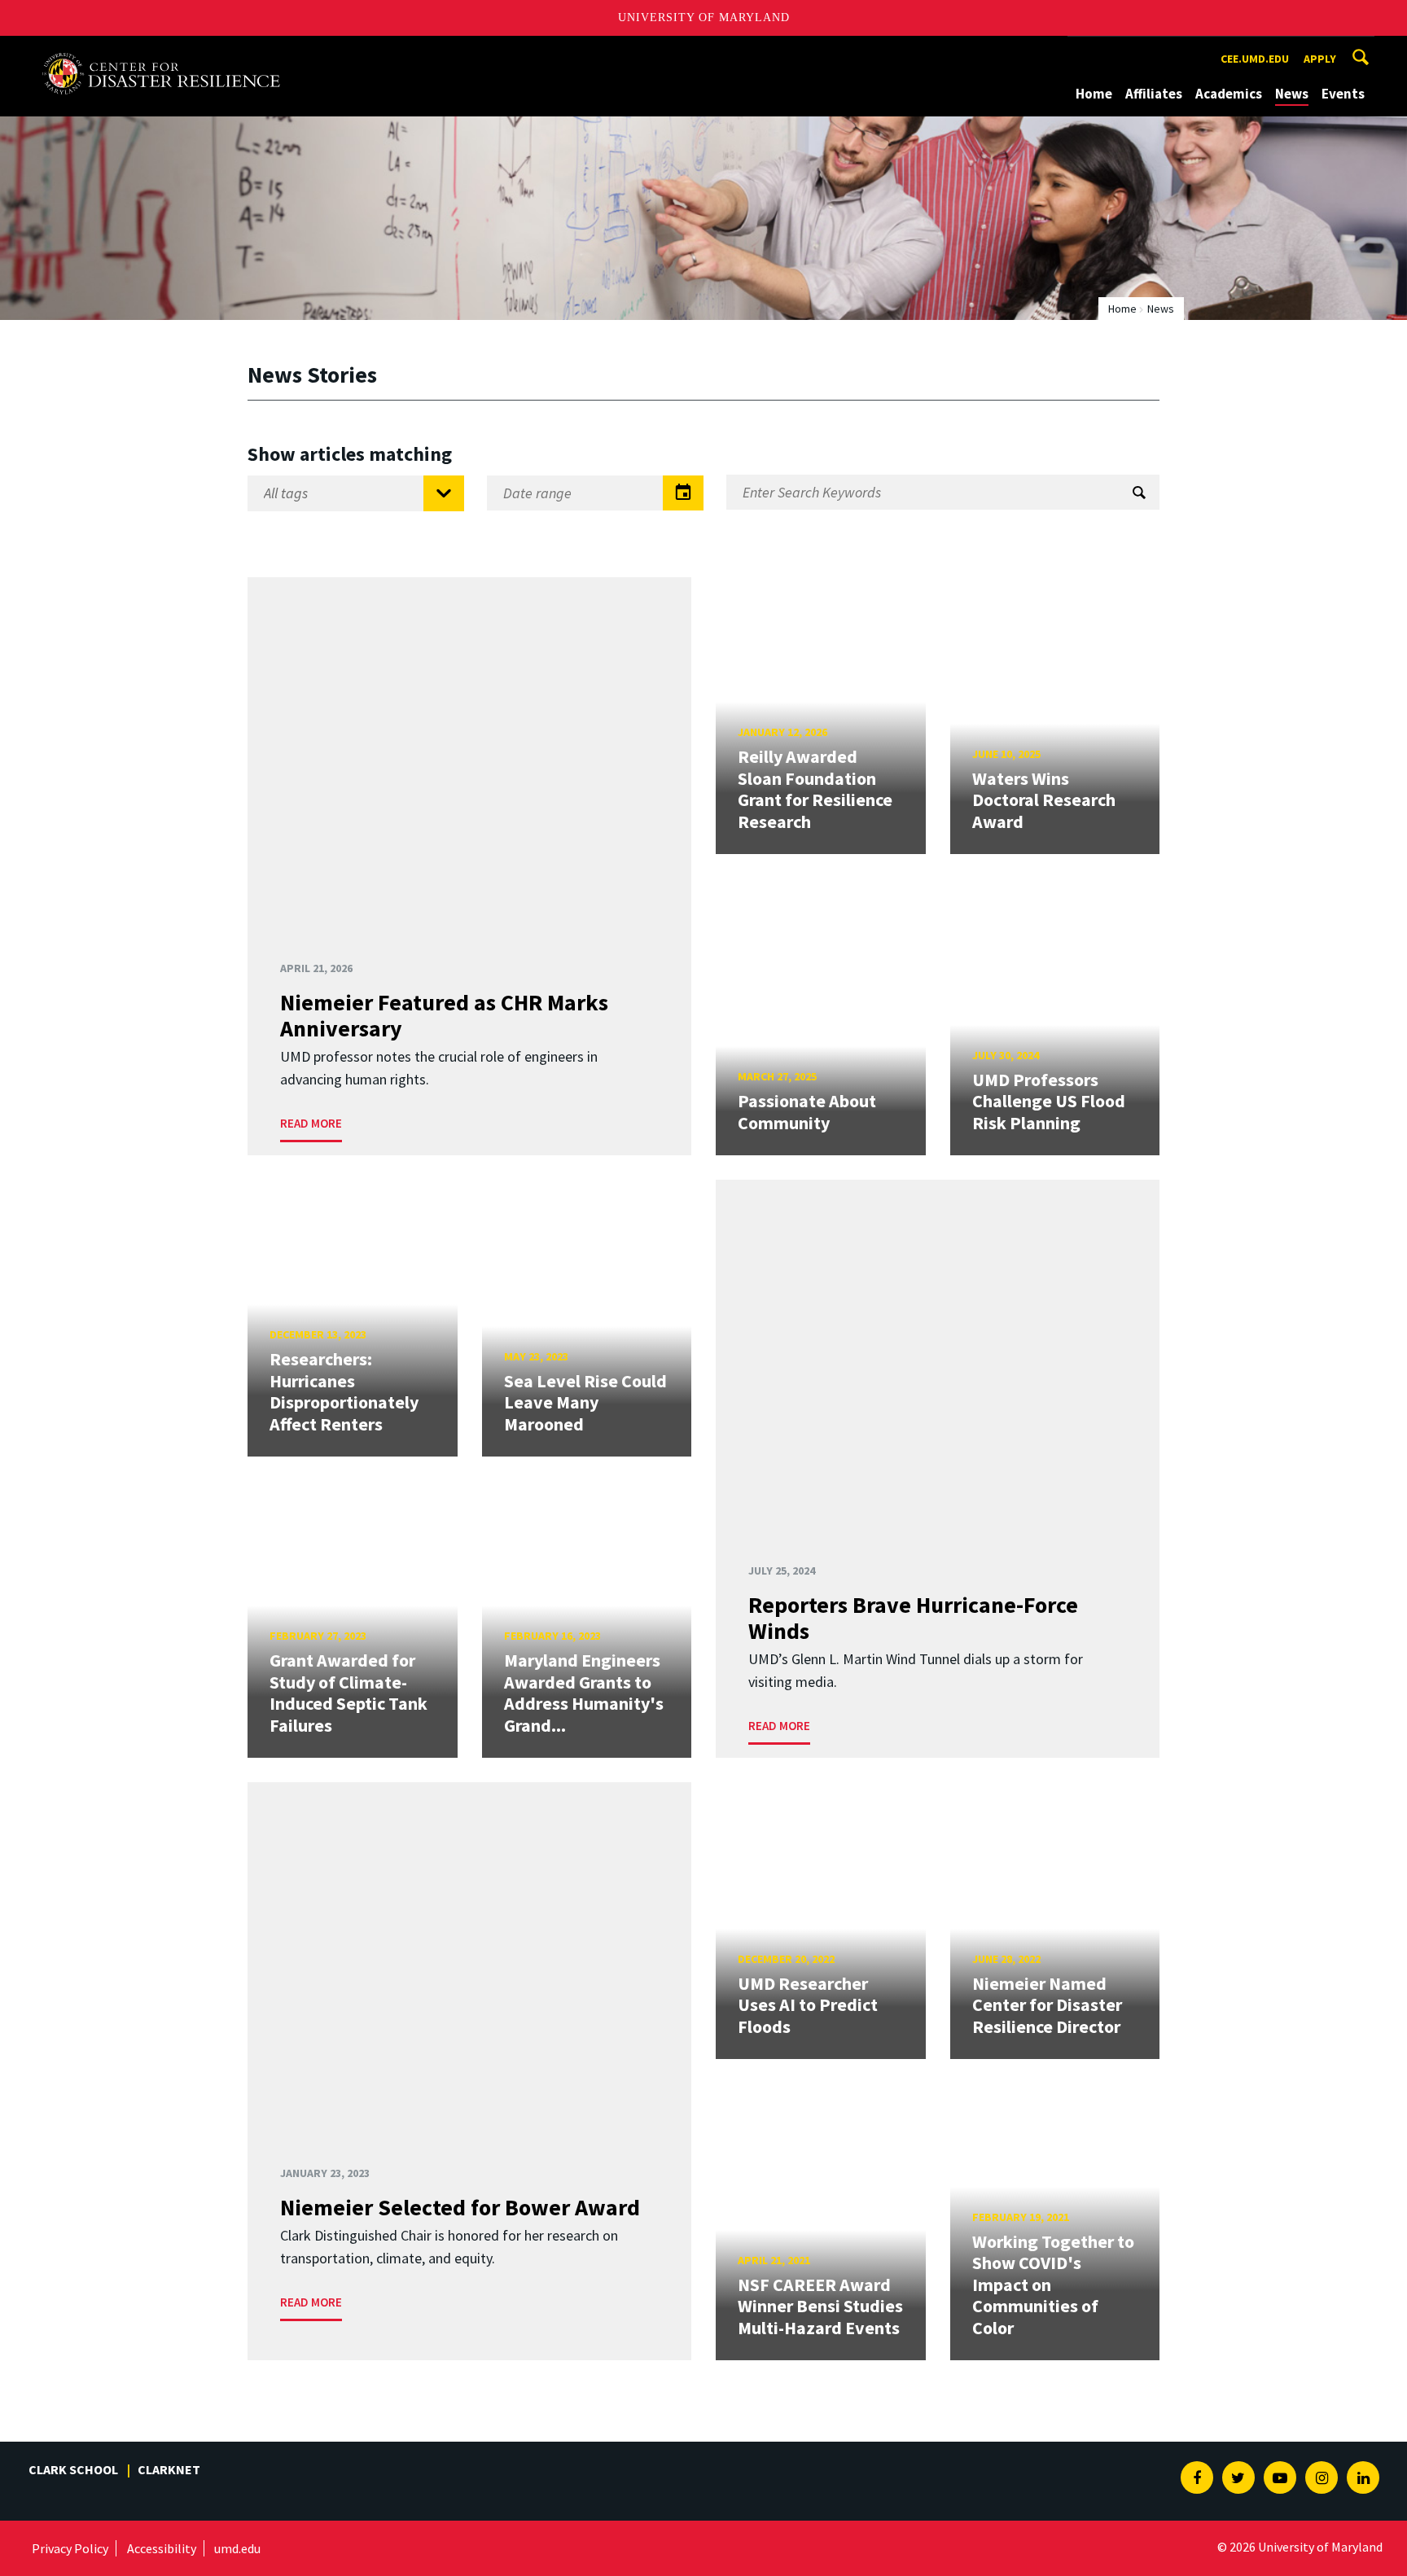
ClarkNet (169, 2469)
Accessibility (162, 2548)
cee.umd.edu (1255, 59)
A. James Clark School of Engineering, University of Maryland (161, 51)
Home (1094, 94)
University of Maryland (704, 18)
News (1292, 94)
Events (1343, 94)
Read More (311, 1123)
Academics (1229, 94)
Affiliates (1154, 94)
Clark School (73, 2469)
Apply (1320, 59)
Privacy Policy (70, 2548)
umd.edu (237, 2548)
